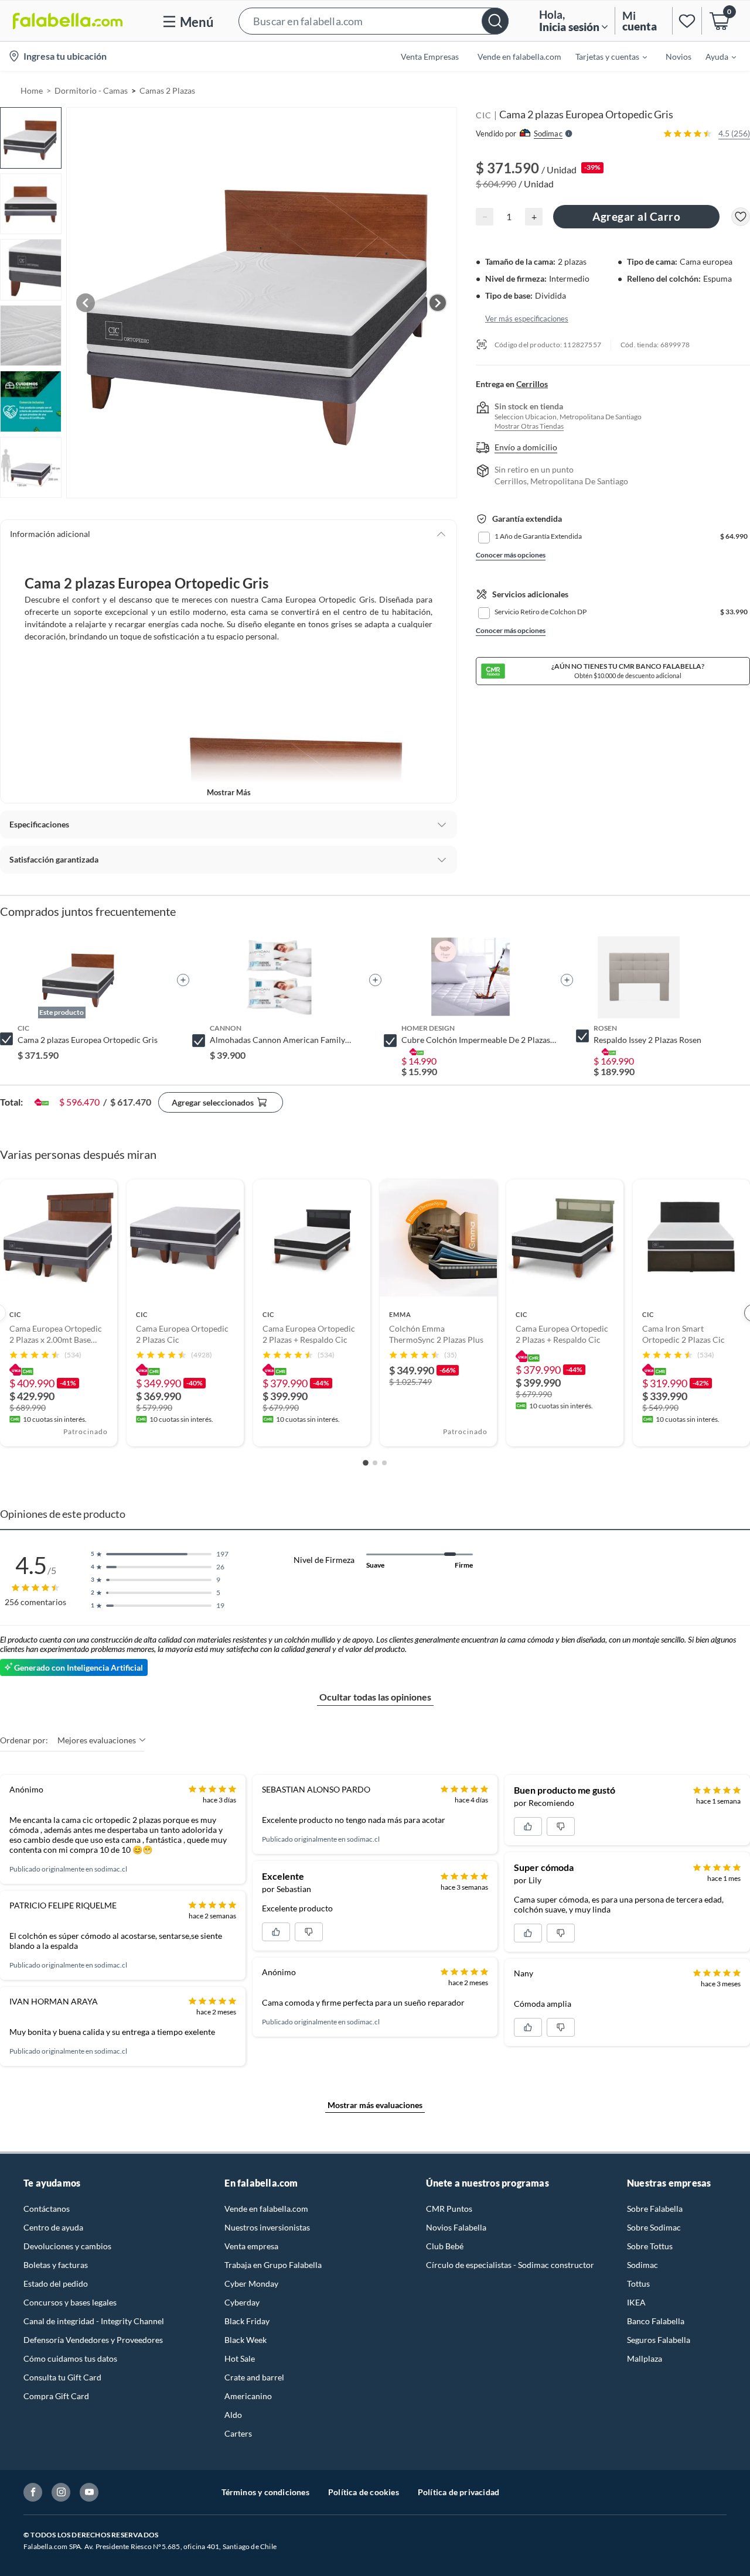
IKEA (636, 2302)
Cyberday (242, 2302)
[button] (374, 21)
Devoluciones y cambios (67, 2246)
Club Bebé (445, 2246)
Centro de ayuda (53, 2227)
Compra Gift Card (56, 2396)
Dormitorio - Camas (91, 90)
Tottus (638, 2283)
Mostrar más (229, 792)
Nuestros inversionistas (267, 2227)
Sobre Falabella (655, 2209)
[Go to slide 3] (384, 1463)
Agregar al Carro (636, 216)
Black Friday (247, 2321)
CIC (484, 115)
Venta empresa (251, 2246)
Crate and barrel (254, 2377)
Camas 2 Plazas (167, 90)
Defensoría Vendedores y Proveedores (93, 2340)
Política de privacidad (458, 2492)
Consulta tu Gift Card (62, 2377)
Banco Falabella (656, 2321)
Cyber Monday (251, 2283)
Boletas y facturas (56, 2265)
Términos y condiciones (265, 2492)
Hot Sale (240, 2358)
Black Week (246, 2340)
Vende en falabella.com (266, 2209)
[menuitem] (604, 56)
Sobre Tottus (650, 2246)
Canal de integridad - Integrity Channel (94, 2321)
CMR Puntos (449, 2209)
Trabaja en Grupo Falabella (273, 2265)
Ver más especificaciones (527, 318)
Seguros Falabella (659, 2340)
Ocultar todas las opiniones (375, 1697)
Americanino (248, 2396)
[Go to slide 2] (375, 1463)
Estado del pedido (56, 2283)
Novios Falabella (456, 2227)
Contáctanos (47, 2209)
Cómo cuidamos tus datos (70, 2358)
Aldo (233, 2415)
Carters (238, 2433)
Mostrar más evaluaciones (375, 2105)
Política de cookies (364, 2492)
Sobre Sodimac (654, 2227)
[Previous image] (86, 303)
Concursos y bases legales (70, 2302)
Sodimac (642, 2265)
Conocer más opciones (511, 555)
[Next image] (438, 303)
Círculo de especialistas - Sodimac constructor (510, 2265)
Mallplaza (645, 2358)
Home (32, 90)
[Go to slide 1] (366, 1463)
